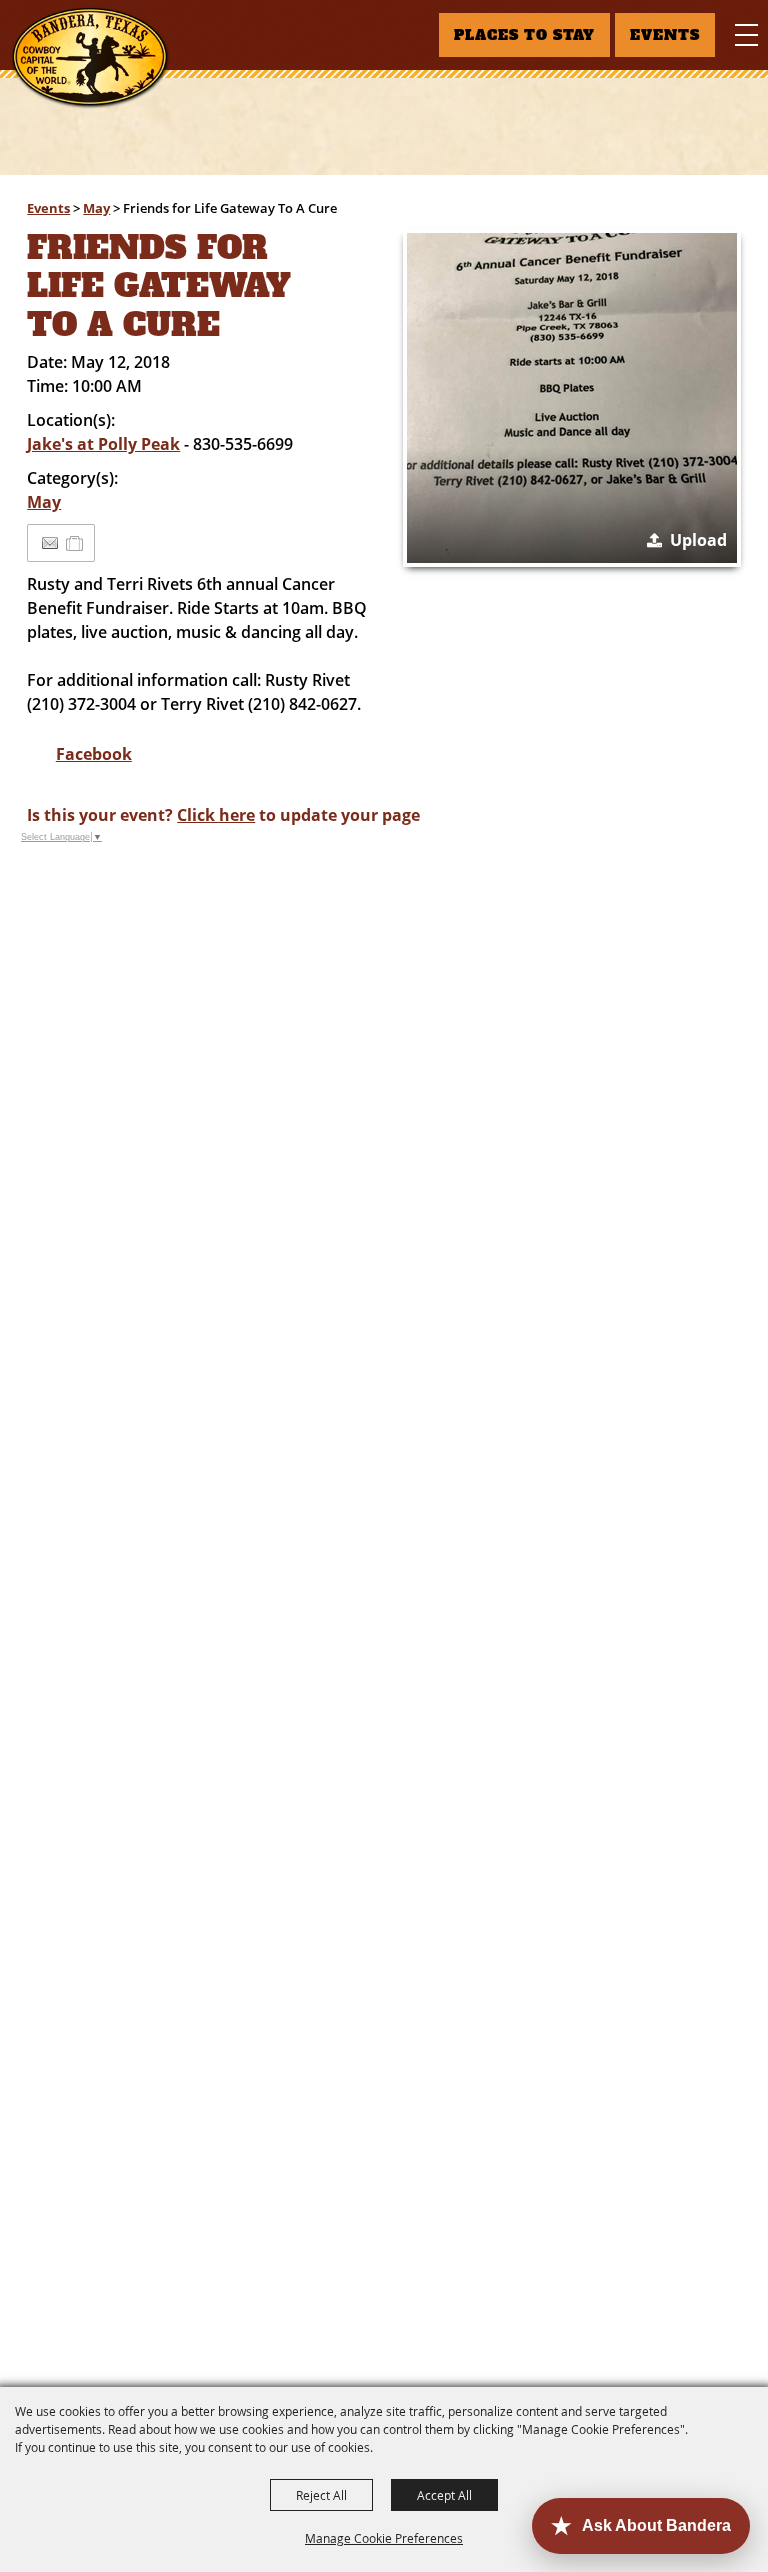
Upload (698, 540)
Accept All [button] (444, 2495)
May (96, 208)
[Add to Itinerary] (75, 543)
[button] (572, 398)
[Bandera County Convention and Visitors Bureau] (90, 58)
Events (48, 208)
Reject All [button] (321, 2495)
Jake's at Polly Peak (103, 444)
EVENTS (665, 35)
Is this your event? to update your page (223, 815)
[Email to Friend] (50, 543)
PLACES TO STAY (524, 35)
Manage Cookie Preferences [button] (384, 2538)
